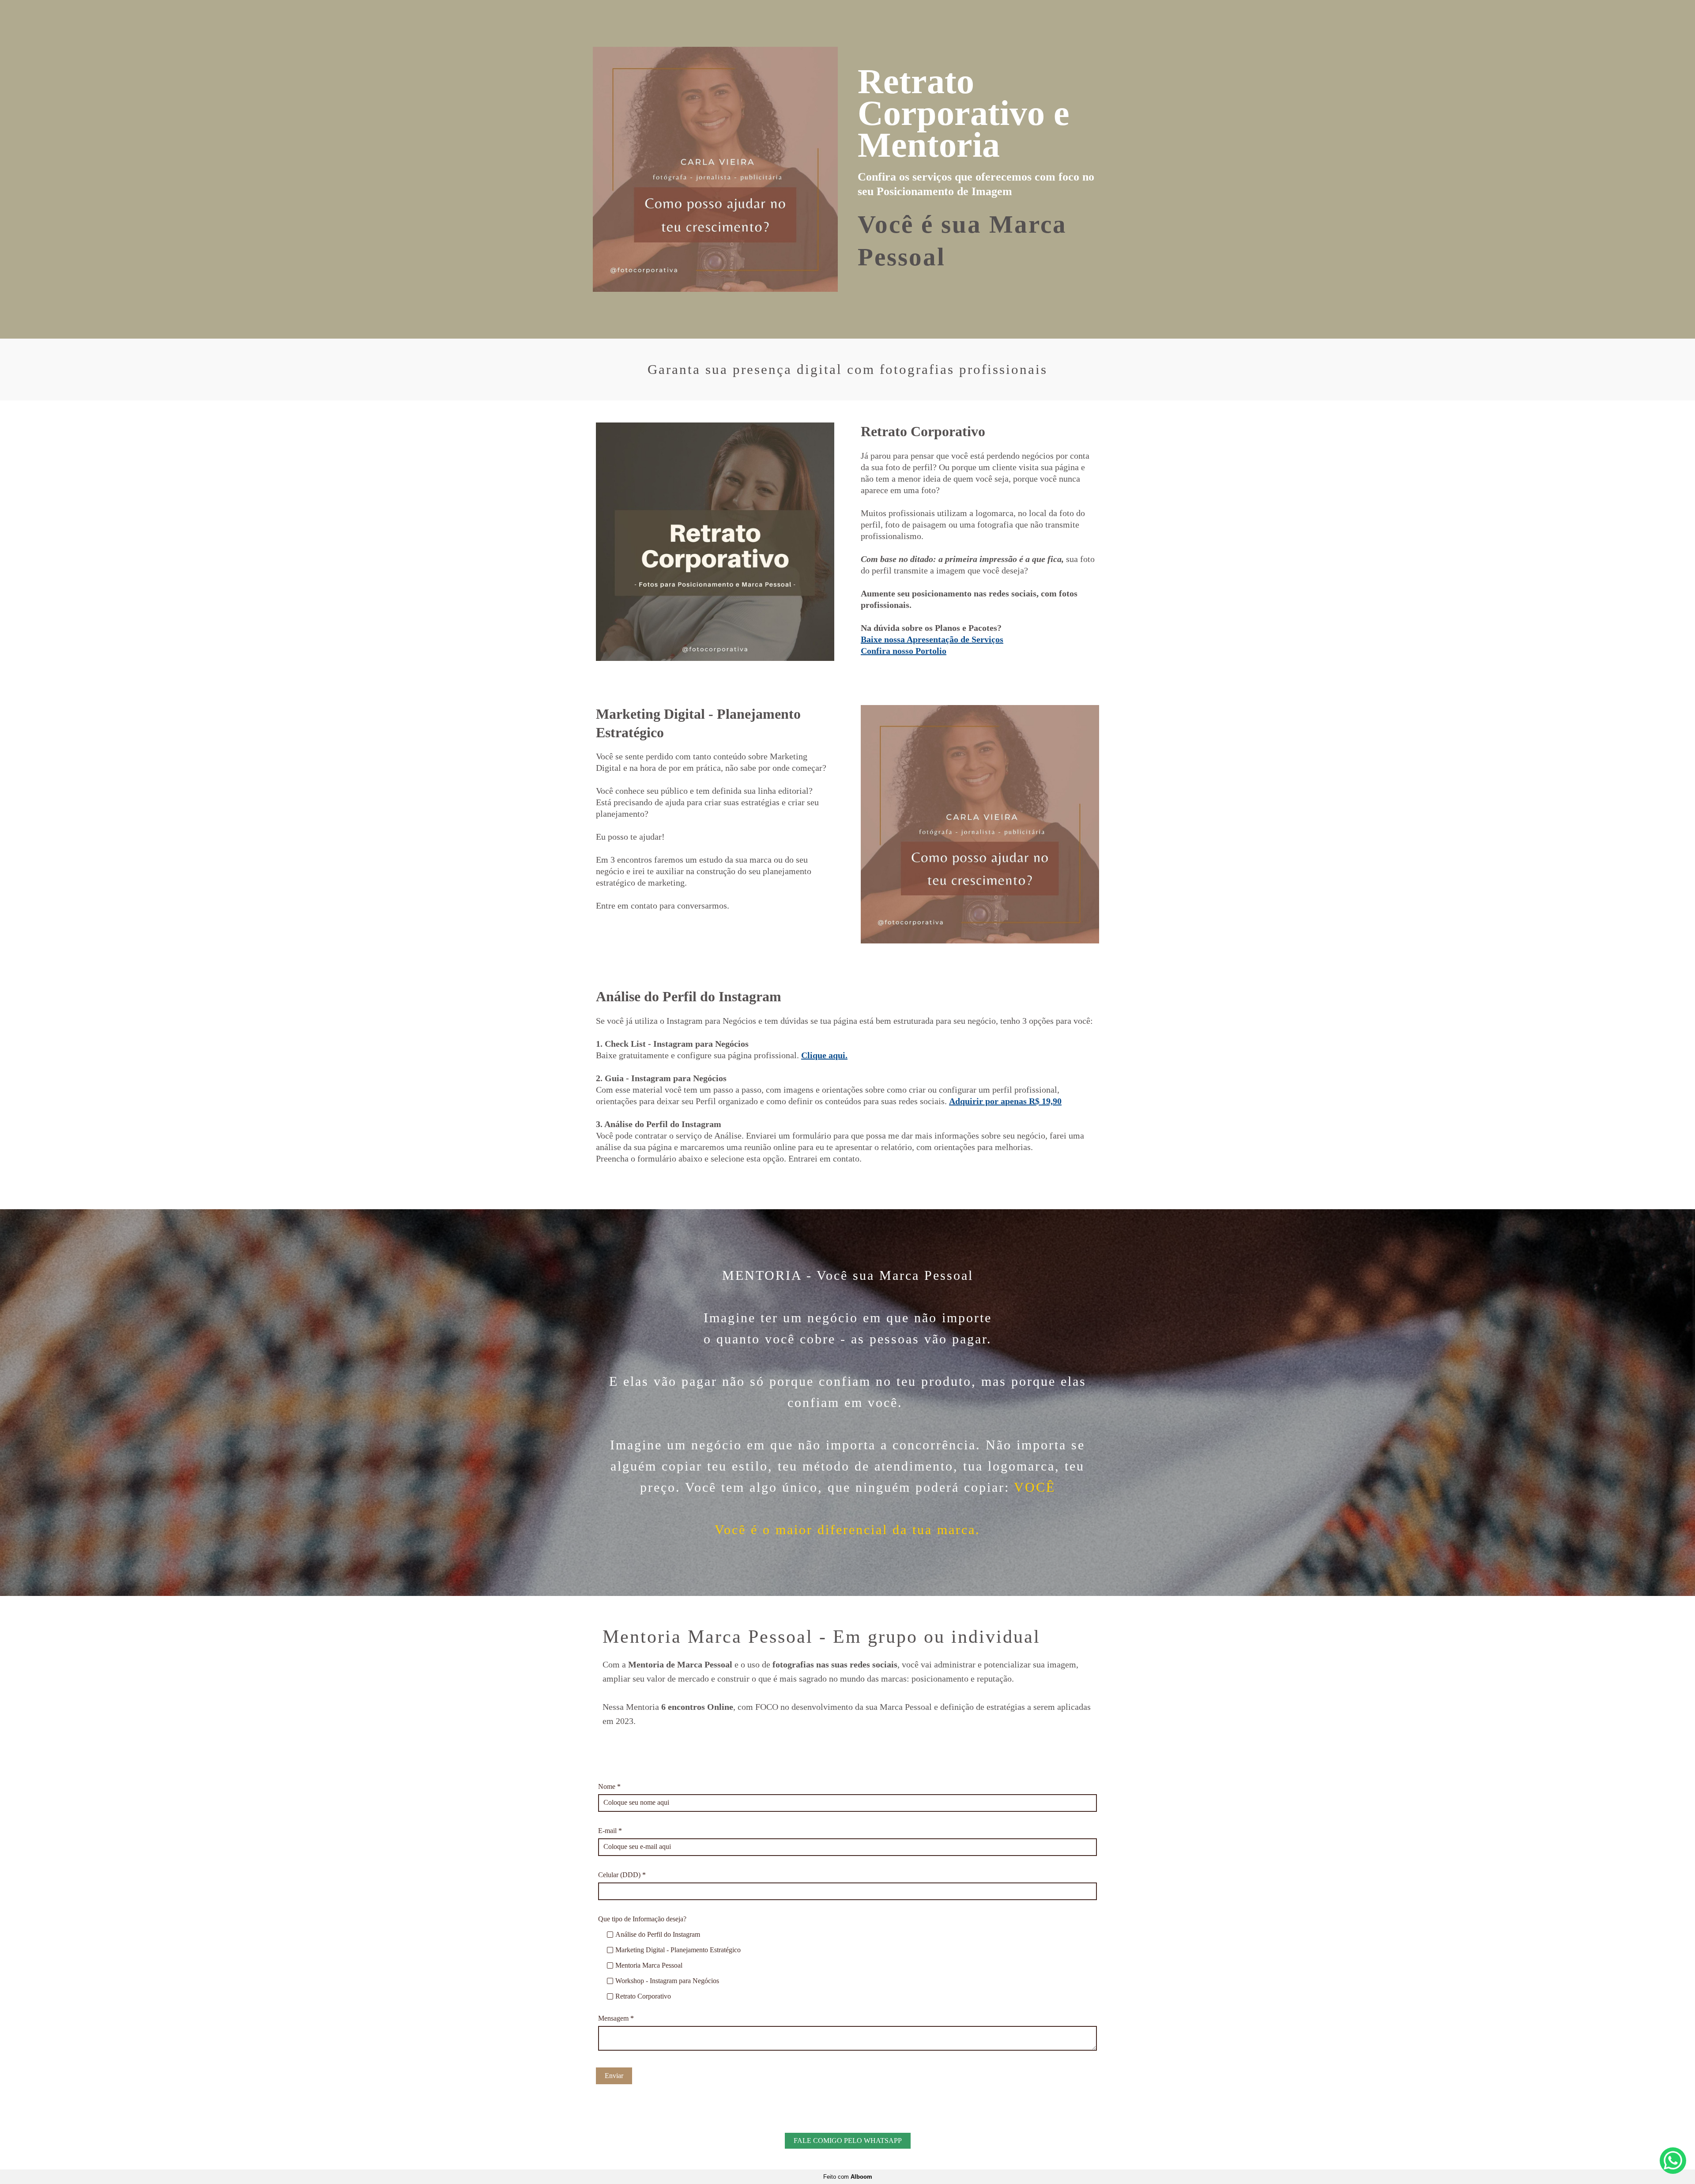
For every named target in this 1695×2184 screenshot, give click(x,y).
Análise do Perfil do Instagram (658, 1934)
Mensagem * (616, 2018)
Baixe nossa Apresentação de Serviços (932, 639)
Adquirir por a (1005, 1101)
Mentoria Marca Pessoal (649, 1965)
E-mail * (610, 1831)
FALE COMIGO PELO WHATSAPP (848, 2141)
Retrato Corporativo (643, 1996)
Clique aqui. (824, 1055)
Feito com (848, 2177)
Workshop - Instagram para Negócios (667, 1981)
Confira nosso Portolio (904, 651)
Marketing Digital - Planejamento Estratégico (678, 1950)
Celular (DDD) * (622, 1875)
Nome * (609, 1786)
